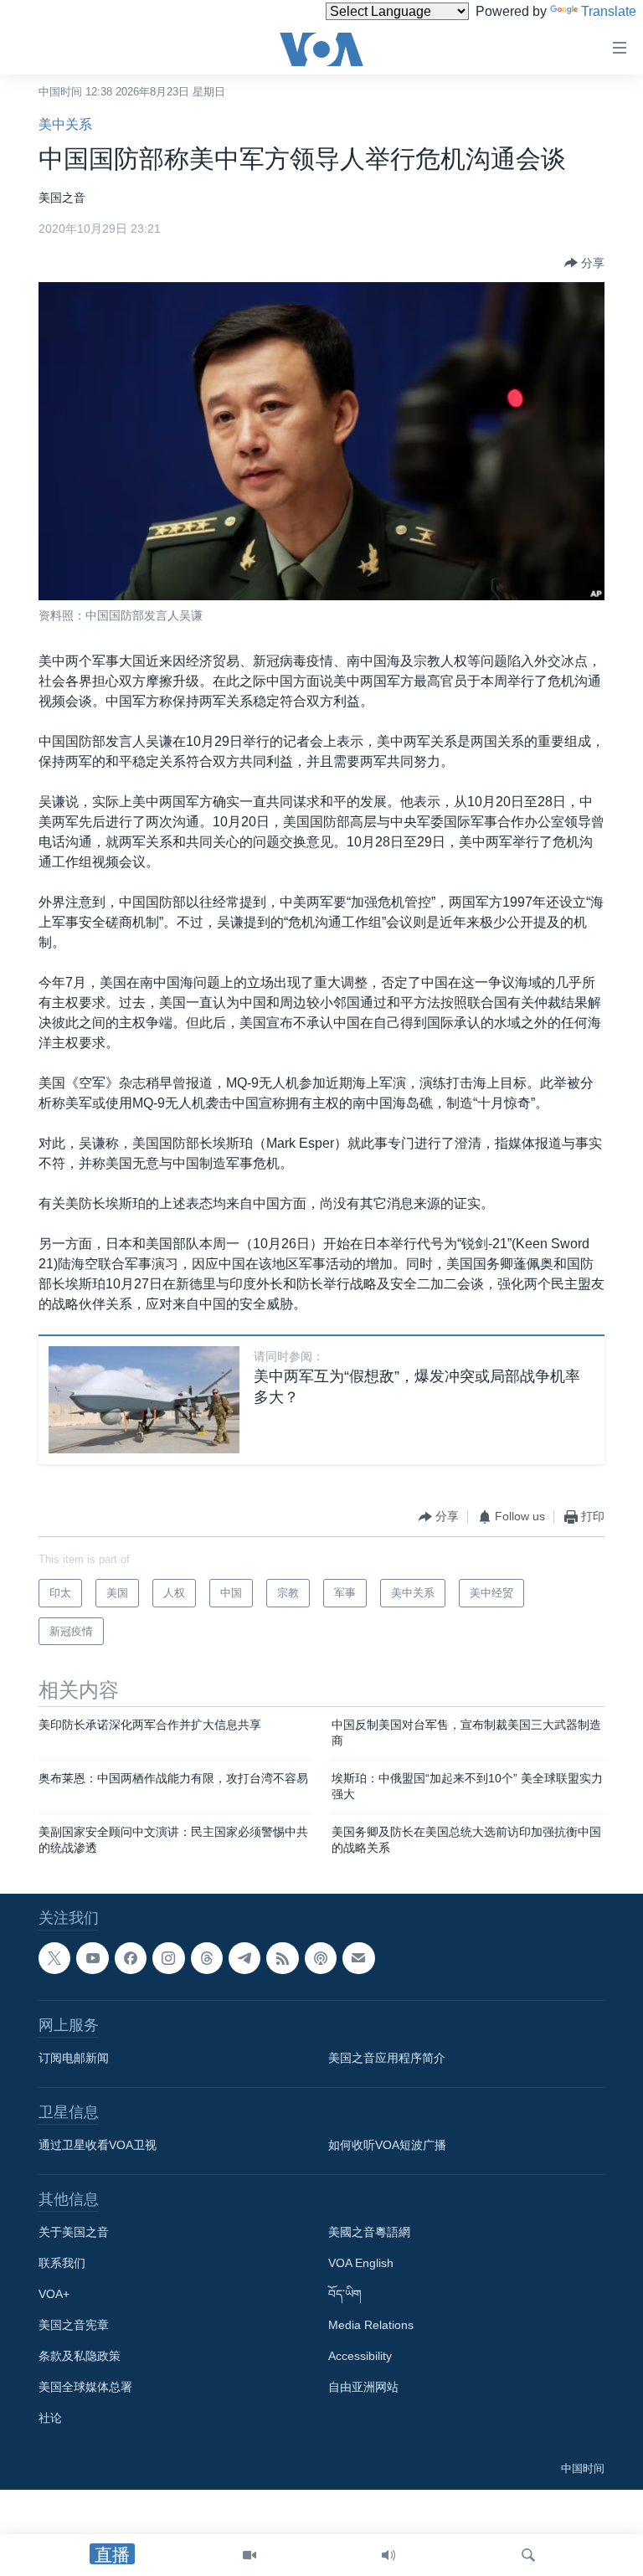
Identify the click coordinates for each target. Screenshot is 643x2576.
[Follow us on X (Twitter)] (54, 1958)
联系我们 (62, 2263)
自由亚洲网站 (363, 2387)
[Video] (249, 2555)
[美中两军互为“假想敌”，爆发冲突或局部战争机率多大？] (144, 1400)
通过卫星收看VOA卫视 (98, 2145)
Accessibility (360, 2356)
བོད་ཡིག (345, 2294)
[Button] (584, 263)
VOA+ (54, 2294)
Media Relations (371, 2325)
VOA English (361, 2263)
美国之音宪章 (74, 2325)
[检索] (528, 2555)
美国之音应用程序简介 (387, 2058)
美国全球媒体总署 (85, 2387)
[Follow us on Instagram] (168, 1958)
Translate (609, 11)
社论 (50, 2418)
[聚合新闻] (282, 1958)
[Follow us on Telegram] (244, 1958)
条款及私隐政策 (80, 2356)
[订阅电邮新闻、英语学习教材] (358, 1958)
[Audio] (388, 2555)
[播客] (321, 1958)
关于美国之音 (74, 2232)
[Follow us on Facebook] (131, 1958)
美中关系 (65, 124)
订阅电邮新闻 (74, 2058)
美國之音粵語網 (369, 2232)
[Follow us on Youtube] (92, 1958)
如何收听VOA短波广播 (387, 2145)
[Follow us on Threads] (207, 1958)
